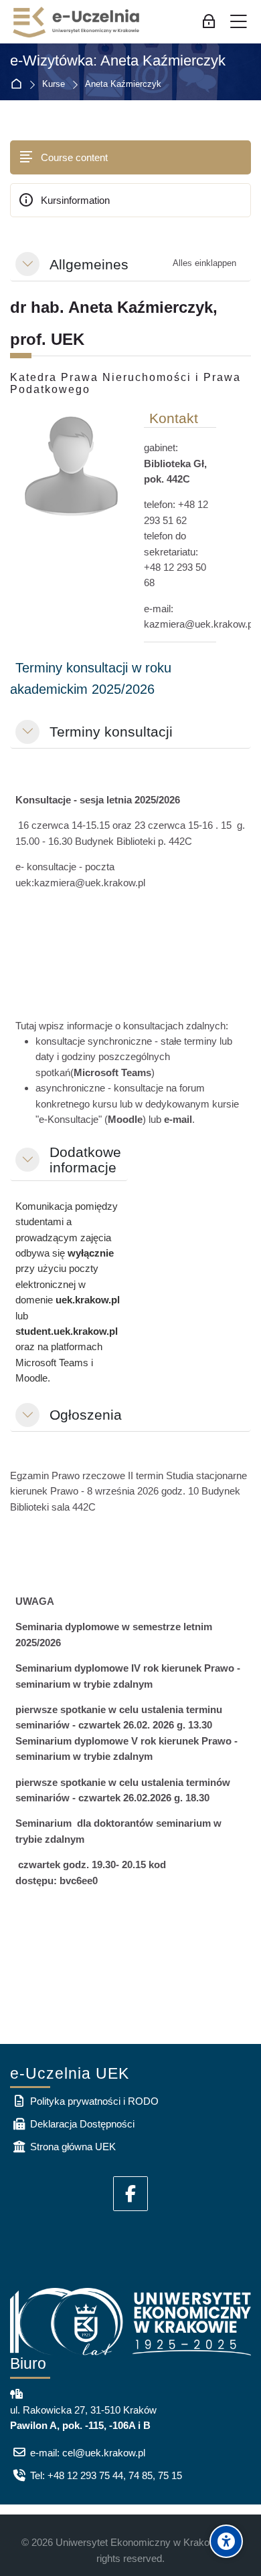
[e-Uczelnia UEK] (77, 22)
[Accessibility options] (226, 2541)
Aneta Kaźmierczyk (123, 85)
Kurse (54, 85)
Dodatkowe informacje (85, 1160)
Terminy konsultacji (111, 732)
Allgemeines (89, 264)
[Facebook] (130, 2194)
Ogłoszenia (86, 1415)
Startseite (19, 85)
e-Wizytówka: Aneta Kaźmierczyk (118, 61)
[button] (27, 264)
